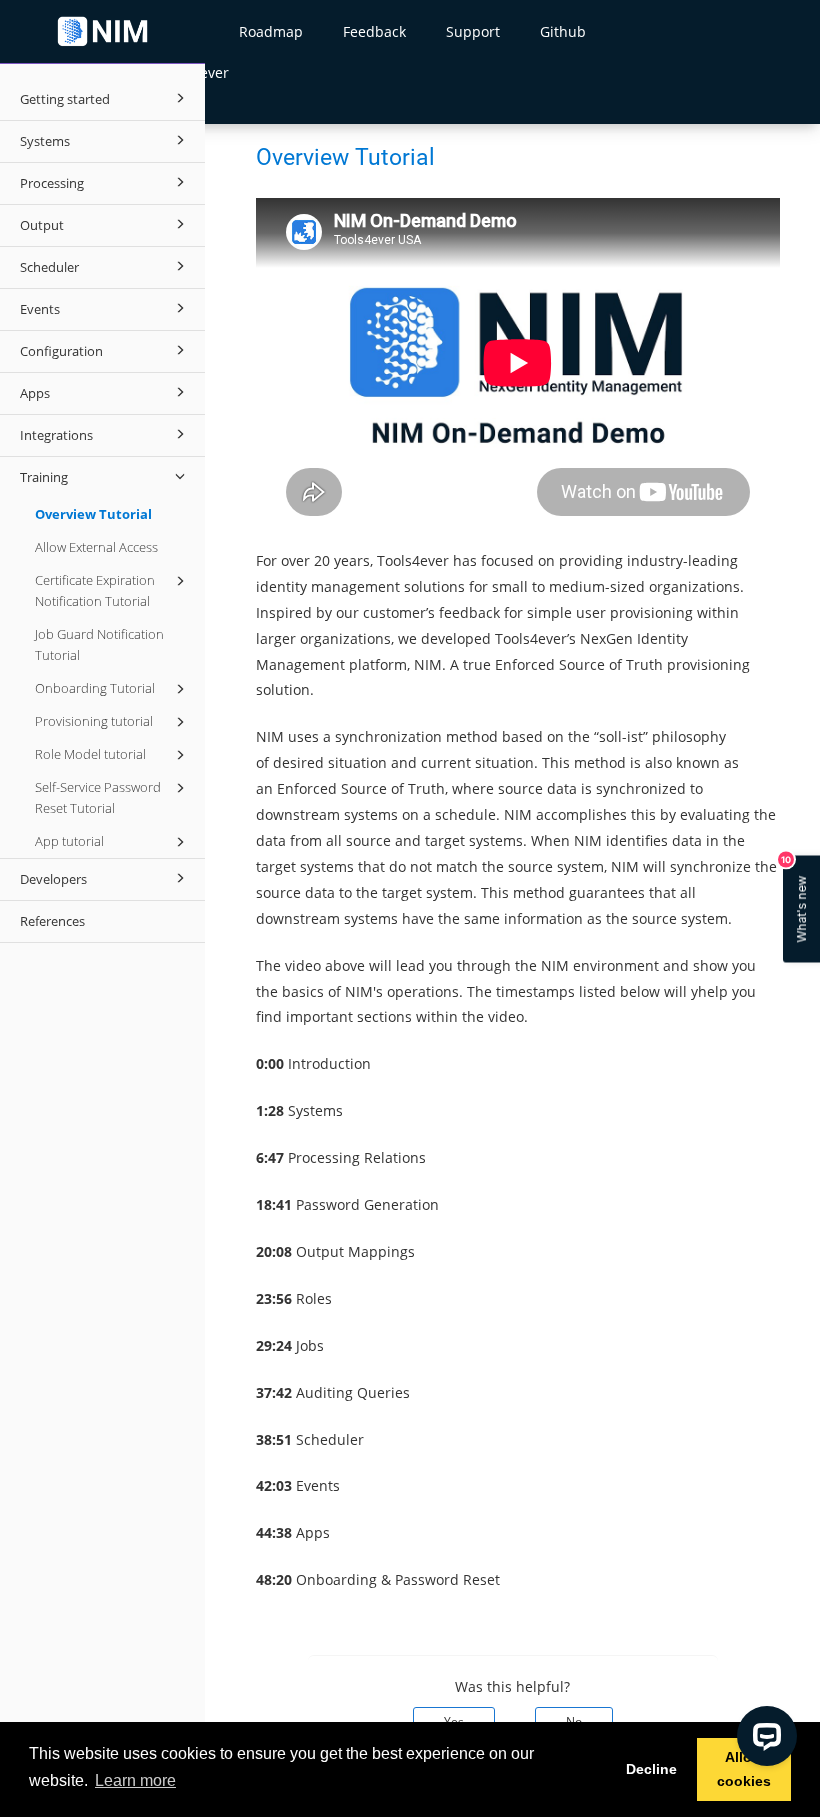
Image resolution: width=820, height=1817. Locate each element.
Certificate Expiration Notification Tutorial (95, 590)
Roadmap (271, 31)
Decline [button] (651, 1769)
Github (563, 31)
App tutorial (69, 841)
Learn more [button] (135, 1780)
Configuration (61, 351)
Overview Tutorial (93, 514)
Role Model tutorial (90, 754)
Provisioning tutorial (94, 721)
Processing (52, 183)
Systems (45, 141)
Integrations (56, 435)
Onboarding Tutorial (95, 688)
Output (42, 225)
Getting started (65, 99)
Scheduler (49, 267)
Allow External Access (96, 547)
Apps (35, 393)
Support (473, 31)
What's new (796, 898)
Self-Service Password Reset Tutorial (98, 797)
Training (44, 477)
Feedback (374, 31)
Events (40, 309)
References (52, 921)
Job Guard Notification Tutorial (99, 644)
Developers (53, 879)
